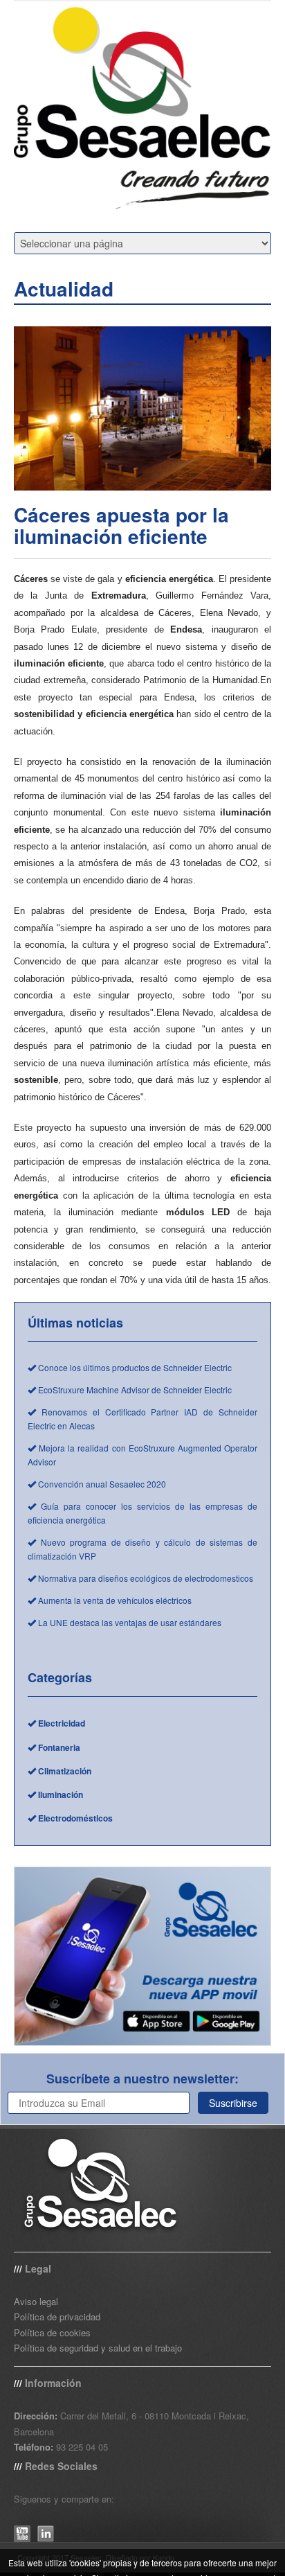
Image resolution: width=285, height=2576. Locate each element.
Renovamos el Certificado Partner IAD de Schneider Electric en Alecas (142, 1419)
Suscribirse (233, 2103)
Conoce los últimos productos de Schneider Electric (134, 1367)
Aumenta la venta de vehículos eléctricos (114, 1600)
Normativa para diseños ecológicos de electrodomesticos (145, 1578)
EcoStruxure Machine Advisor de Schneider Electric (134, 1390)
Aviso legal (36, 2301)
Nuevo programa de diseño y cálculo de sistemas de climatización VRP (142, 1549)
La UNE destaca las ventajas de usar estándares (129, 1622)
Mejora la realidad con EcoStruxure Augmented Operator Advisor (142, 1455)
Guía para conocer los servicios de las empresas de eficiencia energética (142, 1513)
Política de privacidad (57, 2317)
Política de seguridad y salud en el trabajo (98, 2348)
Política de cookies (52, 2332)
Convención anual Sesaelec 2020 (101, 1484)
